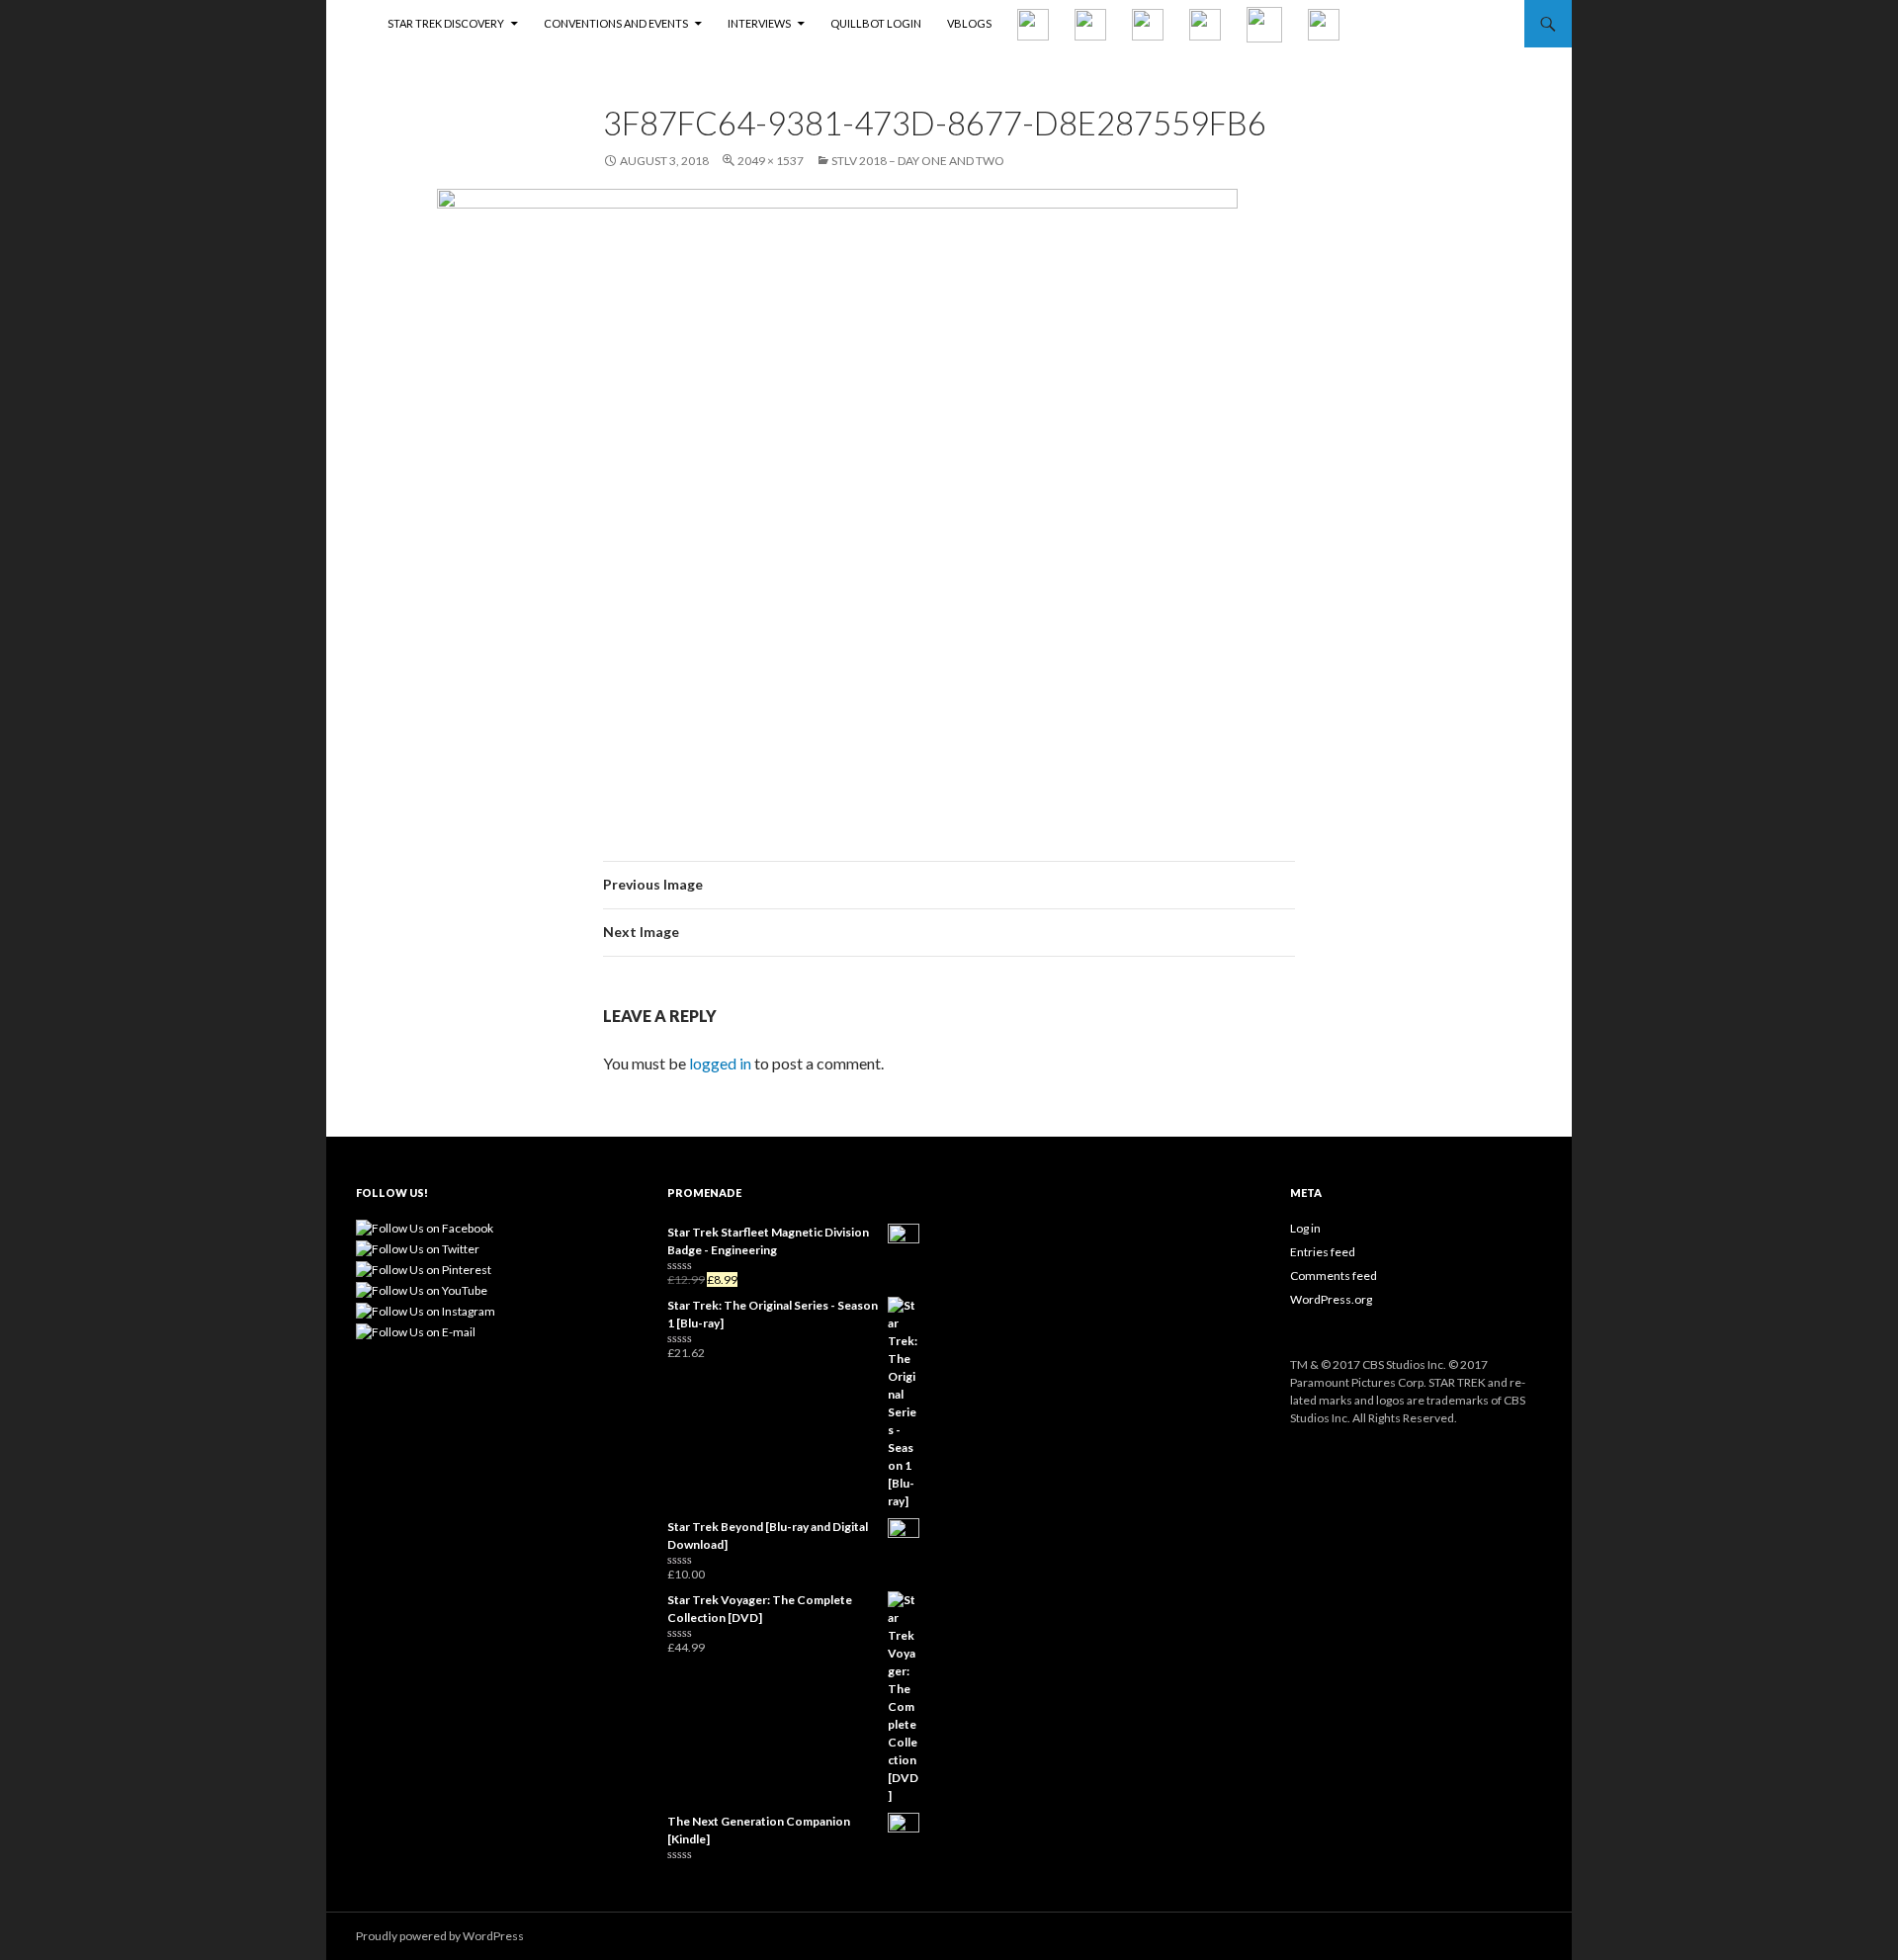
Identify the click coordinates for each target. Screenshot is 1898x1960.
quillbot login (876, 23)
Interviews (759, 23)
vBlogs (969, 23)
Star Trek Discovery (446, 23)
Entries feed (1323, 1252)
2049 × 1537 (771, 161)
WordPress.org (1331, 1299)
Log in (1305, 1228)
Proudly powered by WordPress (440, 1936)
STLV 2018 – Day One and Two (918, 161)
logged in (720, 1063)
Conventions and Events (616, 23)
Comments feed (1334, 1276)
